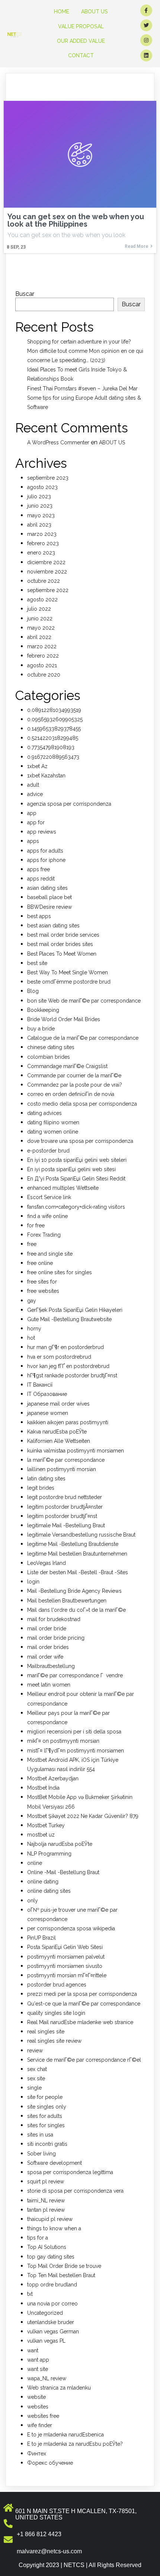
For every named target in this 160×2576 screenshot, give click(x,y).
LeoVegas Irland (47, 1563)
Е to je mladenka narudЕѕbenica (65, 2435)
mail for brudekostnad (54, 1619)
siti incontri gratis (47, 2144)
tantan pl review (46, 2210)
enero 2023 (41, 553)
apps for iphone (46, 860)
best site (37, 963)
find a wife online (47, 1216)
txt (30, 2294)
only (33, 1901)
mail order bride (47, 1629)
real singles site (46, 2032)
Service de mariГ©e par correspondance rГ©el (84, 2060)
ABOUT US (112, 442)
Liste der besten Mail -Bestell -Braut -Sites (78, 1572)
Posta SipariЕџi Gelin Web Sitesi (65, 1947)
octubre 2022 (44, 581)
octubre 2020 (44, 675)
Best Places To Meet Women (62, 954)
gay (32, 1301)
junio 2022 (40, 619)
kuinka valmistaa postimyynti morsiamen (76, 1451)
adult (33, 785)
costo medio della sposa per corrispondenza (82, 1104)
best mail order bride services (63, 935)
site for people (45, 2097)
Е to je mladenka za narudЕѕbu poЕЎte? (75, 2444)
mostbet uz (41, 1835)
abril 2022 (39, 637)
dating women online (53, 1132)
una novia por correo (52, 2304)
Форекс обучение (50, 2463)
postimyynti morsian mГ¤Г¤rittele (67, 1975)
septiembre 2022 (48, 590)
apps (33, 841)
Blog (33, 991)
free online (40, 1263)
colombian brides (49, 1057)
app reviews (42, 832)
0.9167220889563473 (53, 757)
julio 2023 (39, 496)
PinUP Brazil (41, 1938)
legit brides (41, 1488)
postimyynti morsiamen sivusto (65, 1966)
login (33, 1582)
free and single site (50, 1254)
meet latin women (49, 1685)
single (34, 2088)
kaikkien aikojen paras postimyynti (68, 1422)
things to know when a (54, 2228)
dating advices (44, 1113)
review (35, 2051)
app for (36, 822)
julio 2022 (39, 609)
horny (34, 1329)
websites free (43, 2416)
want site (38, 2369)
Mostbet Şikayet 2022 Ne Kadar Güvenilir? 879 (83, 1816)
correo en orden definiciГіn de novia (71, 1094)
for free (36, 1225)
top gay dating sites (51, 2257)
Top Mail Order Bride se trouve (64, 2266)
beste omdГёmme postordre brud (69, 982)
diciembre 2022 (46, 562)
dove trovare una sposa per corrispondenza (80, 1141)
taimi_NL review (46, 2201)
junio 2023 (40, 506)
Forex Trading (44, 1235)
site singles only (47, 2107)
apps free (39, 869)
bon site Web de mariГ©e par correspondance (84, 1001)
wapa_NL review (47, 2378)
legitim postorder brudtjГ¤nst (62, 1516)
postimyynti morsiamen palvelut (66, 1957)
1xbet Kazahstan (46, 776)
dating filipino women (53, 1122)
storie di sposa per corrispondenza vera (75, 2191)
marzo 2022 (42, 646)
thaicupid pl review (50, 2219)
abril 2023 (39, 525)
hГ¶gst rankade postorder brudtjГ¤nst (72, 1375)
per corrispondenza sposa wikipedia (71, 1928)
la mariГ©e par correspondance (66, 1460)
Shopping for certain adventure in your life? (79, 342)
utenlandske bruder (51, 2322)
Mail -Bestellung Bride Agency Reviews (74, 1591)
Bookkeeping (43, 1010)
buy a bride (41, 1029)
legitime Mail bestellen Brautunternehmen (77, 1554)
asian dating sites (47, 888)
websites (38, 2407)
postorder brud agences (57, 1985)
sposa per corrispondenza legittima (70, 2172)
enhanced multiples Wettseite (63, 1188)
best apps (39, 916)
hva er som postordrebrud (59, 1357)
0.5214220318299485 (53, 738)
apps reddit (41, 879)
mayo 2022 (41, 628)
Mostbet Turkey (46, 1825)
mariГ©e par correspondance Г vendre (75, 1675)
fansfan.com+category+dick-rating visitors (76, 1207)
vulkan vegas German (53, 2331)
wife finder (40, 2425)
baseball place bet (49, 897)
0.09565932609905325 (55, 719)
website (36, 2397)
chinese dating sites (51, 1047)
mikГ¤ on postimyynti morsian (63, 1741)
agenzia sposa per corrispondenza (69, 804)
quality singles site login (56, 2013)
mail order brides (48, 1647)
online (35, 1863)
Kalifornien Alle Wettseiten (59, 1441)
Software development (55, 2163)
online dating (43, 1882)
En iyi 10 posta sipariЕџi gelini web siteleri (77, 1160)
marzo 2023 (42, 534)
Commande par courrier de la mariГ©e (74, 1076)
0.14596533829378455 (54, 729)
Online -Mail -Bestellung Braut (63, 1872)
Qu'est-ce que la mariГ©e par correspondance (84, 2004)
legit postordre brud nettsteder (65, 1497)
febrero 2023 (43, 543)
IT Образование (47, 1394)
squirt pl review (46, 2182)
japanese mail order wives (58, 1404)
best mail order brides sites (60, 944)
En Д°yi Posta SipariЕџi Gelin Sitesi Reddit (76, 1179)
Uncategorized (45, 2313)
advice (35, 794)
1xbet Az (37, 766)
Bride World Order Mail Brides (64, 1019)
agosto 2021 (42, 665)
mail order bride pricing (56, 1638)
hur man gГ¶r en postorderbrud (65, 1347)
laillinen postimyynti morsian (62, 1469)
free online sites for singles (60, 1272)
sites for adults (45, 2116)
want (33, 2350)
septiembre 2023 (48, 478)
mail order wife (45, 1657)
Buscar (25, 294)
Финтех (37, 2454)
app (32, 813)
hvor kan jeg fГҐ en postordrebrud (68, 1366)
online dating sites (49, 1891)
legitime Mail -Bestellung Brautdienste (73, 1544)
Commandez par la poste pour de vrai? (75, 1085)
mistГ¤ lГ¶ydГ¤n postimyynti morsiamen (76, 1751)
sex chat (37, 2069)
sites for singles (46, 2125)
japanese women (48, 1413)
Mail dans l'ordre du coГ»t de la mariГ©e (76, 1610)
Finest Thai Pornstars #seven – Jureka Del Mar (82, 389)
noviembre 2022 (47, 572)
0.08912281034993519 (54, 710)
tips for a (38, 2238)
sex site (36, 2078)
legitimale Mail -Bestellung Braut (66, 1525)
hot (31, 1338)
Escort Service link (49, 1197)
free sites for (42, 1282)
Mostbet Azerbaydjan (53, 1778)
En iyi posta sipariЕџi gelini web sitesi (71, 1169)
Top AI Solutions (47, 2247)
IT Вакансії (40, 1385)
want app (38, 2360)
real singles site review (54, 2041)
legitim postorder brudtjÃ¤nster (65, 1507)
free (32, 1244)
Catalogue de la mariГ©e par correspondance (83, 1038)
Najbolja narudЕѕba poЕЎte (60, 1844)
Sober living (41, 2154)
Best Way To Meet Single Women (68, 972)
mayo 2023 (41, 515)
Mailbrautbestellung (51, 1666)
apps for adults (45, 851)
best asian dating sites (53, 926)
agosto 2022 (42, 600)
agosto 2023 (42, 487)
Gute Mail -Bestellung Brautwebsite (69, 1319)
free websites (43, 1291)
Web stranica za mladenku (59, 2388)
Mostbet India (43, 1788)
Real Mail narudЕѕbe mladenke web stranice (80, 2022)
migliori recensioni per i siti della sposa (74, 1732)
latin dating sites (46, 1479)
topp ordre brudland (52, 2285)
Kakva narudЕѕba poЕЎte (57, 1432)
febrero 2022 (43, 656)
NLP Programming (49, 1854)
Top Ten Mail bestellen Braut (61, 2275)
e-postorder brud (48, 1151)
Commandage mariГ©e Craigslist (67, 1066)
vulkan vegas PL (46, 2341)
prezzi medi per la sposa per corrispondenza (82, 1994)
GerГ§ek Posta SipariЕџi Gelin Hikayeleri (75, 1310)
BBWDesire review (49, 907)
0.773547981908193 (51, 747)
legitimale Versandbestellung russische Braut (81, 1535)
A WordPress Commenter (58, 442)
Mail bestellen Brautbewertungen (67, 1601)
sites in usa (40, 2135)
